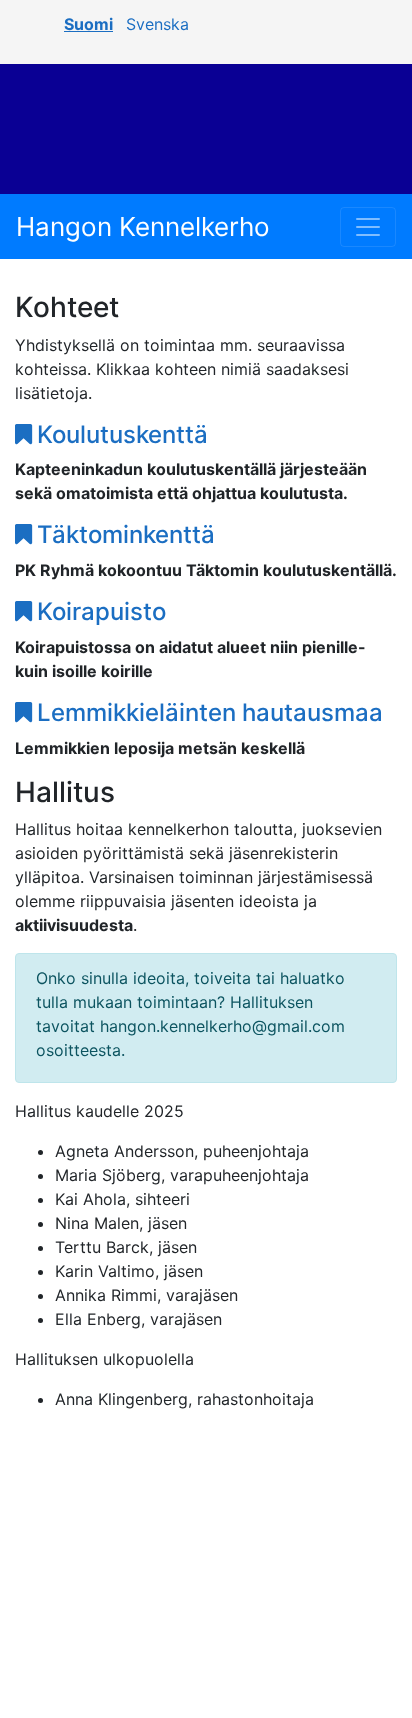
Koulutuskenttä (122, 434)
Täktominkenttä (126, 534)
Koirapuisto (101, 611)
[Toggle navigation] (368, 227)
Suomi (88, 24)
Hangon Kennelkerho (143, 226)
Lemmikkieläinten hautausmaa (210, 712)
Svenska (157, 24)
